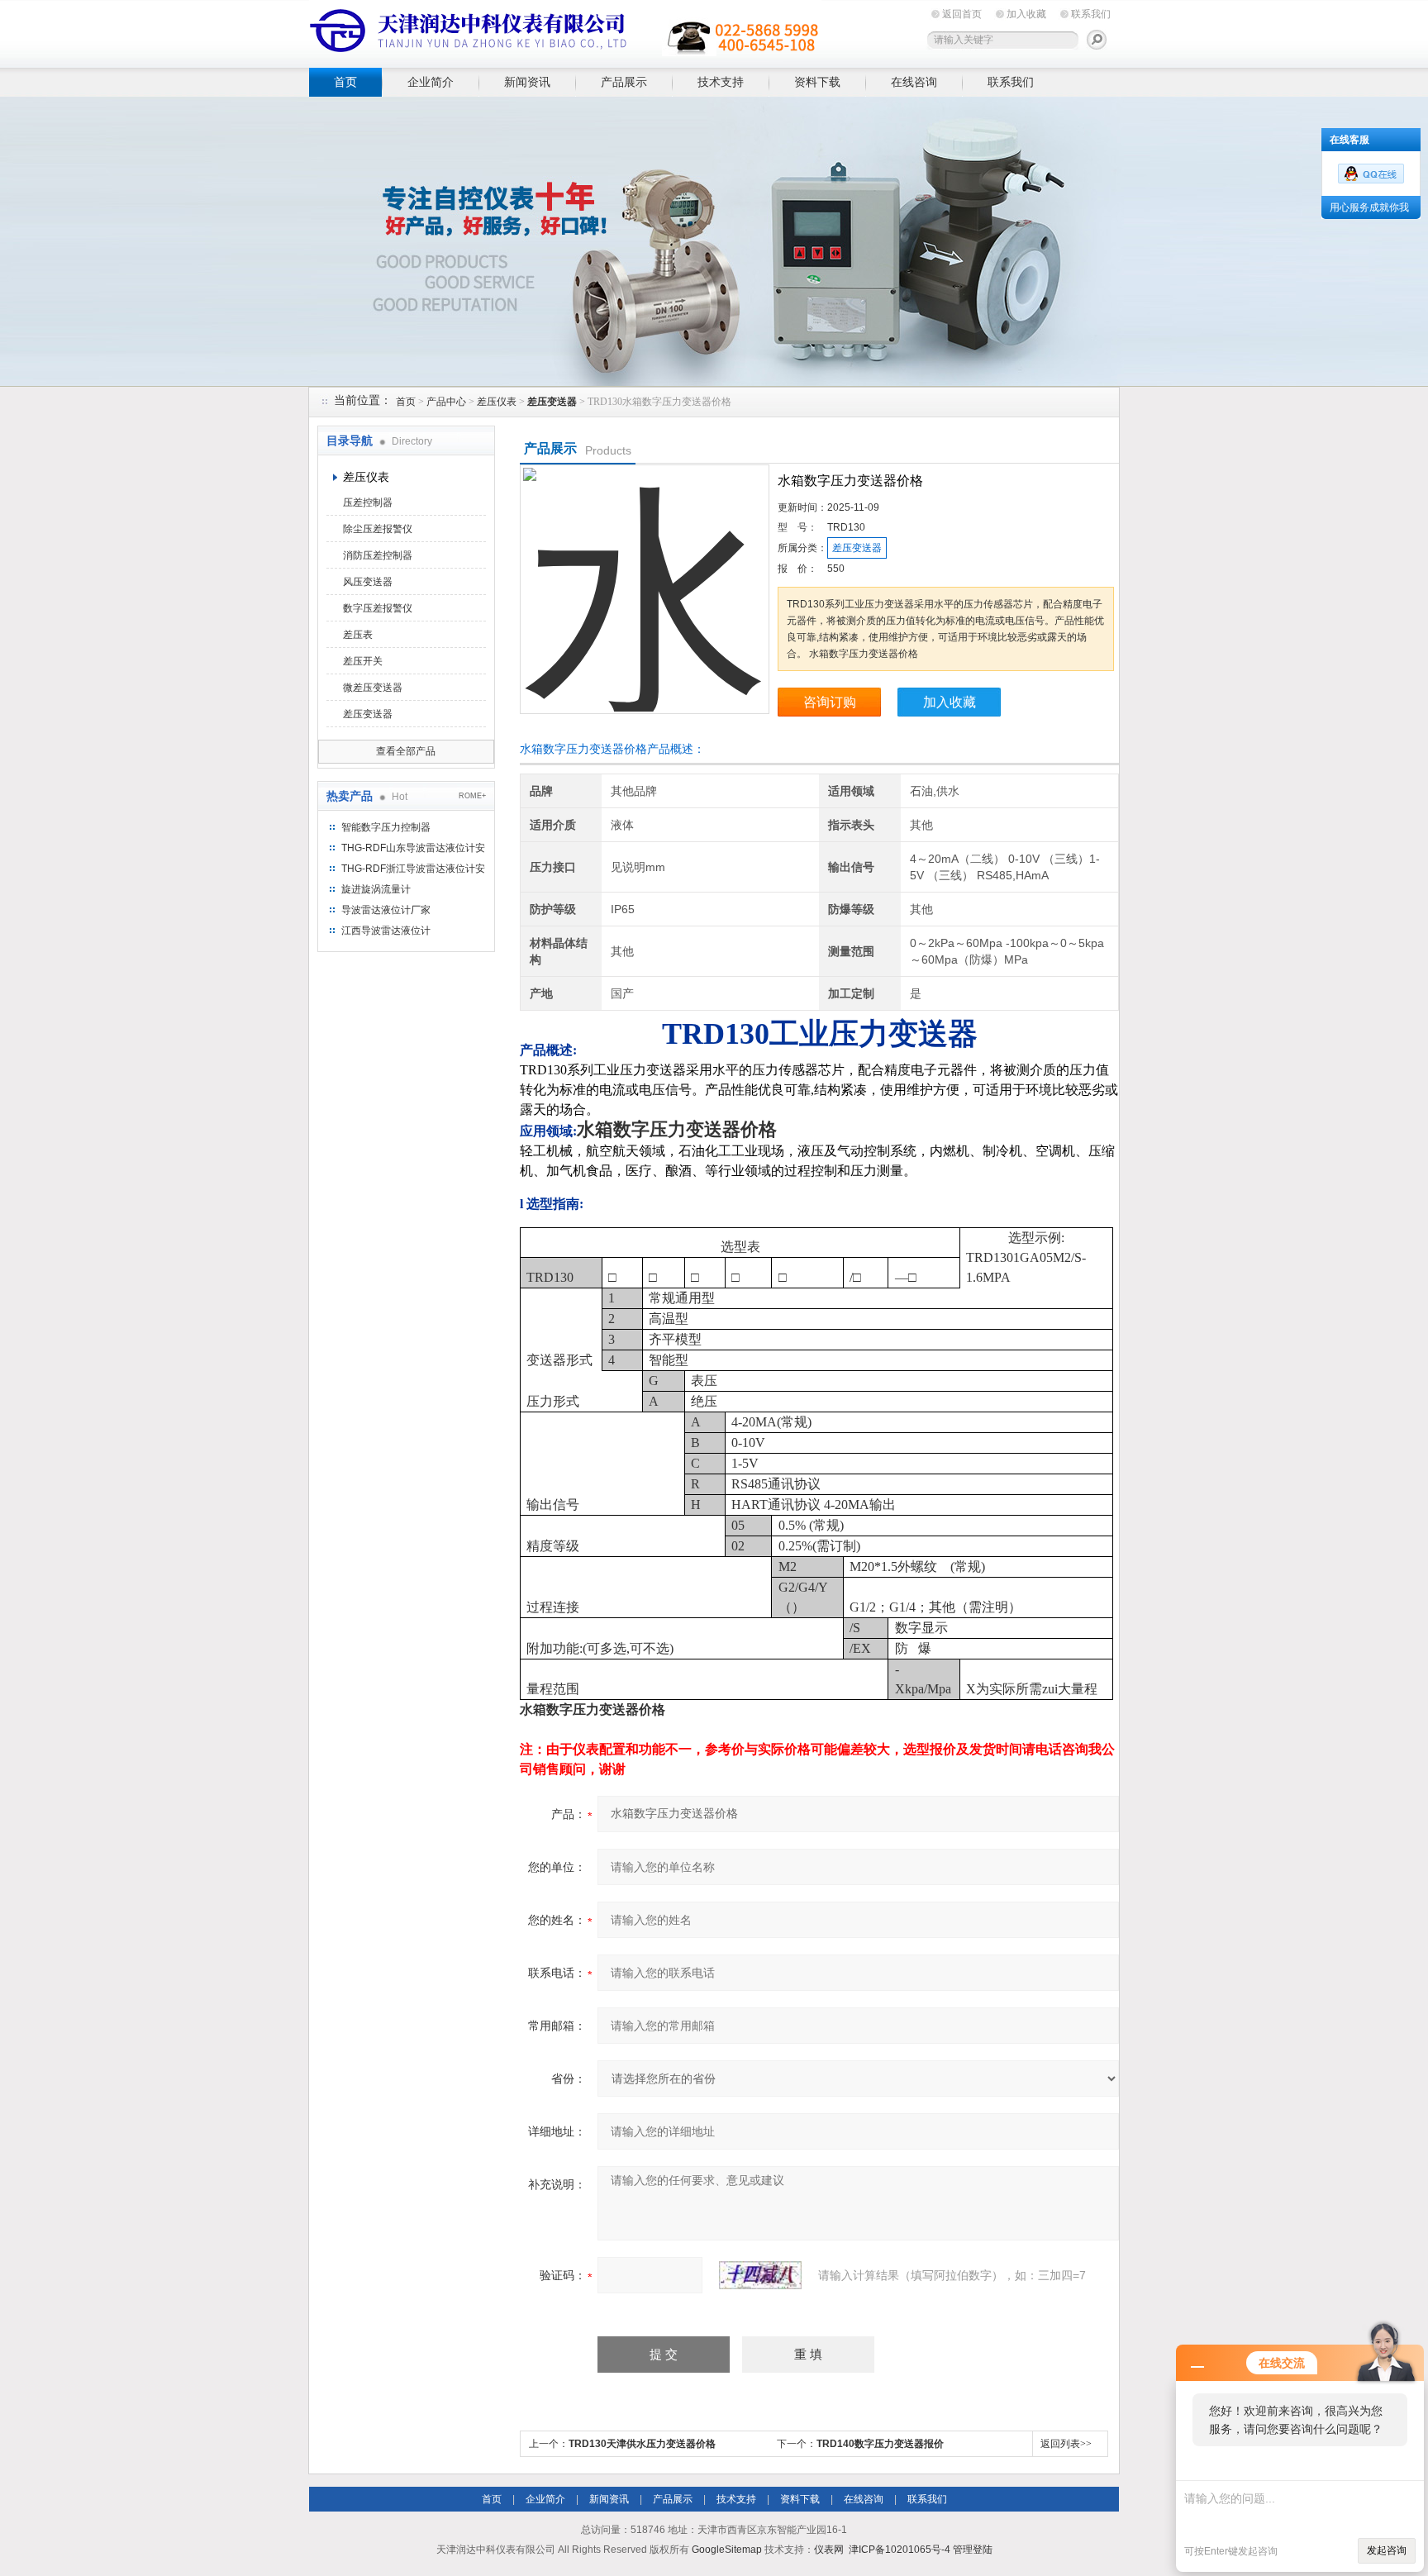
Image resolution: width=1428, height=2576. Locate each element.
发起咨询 (1387, 2550)
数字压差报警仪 (378, 608)
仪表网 (829, 2550)
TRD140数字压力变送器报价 (880, 2444)
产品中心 (446, 402)
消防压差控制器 (378, 555)
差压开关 (363, 661)
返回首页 (962, 14)
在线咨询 (914, 82)
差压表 (358, 635)
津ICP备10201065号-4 (900, 2550)
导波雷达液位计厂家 (386, 910)
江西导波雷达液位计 (386, 931)
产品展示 (624, 82)
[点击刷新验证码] (760, 2275)
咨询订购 (830, 702)
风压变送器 (368, 582)
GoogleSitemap (727, 2550)
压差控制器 (368, 502)
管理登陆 (973, 2550)
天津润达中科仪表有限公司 (565, 31)
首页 (345, 82)
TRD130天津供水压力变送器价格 (642, 2444)
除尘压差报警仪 (378, 529)
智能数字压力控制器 (386, 827)
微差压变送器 (373, 688)
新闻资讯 (527, 82)
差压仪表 (497, 402)
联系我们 (1091, 14)
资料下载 (817, 82)
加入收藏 (1026, 14)
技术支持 (721, 82)
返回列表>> (1066, 2444)
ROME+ (472, 796)
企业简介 (431, 82)
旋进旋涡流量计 (376, 889)
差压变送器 (368, 714)
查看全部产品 (406, 751)
